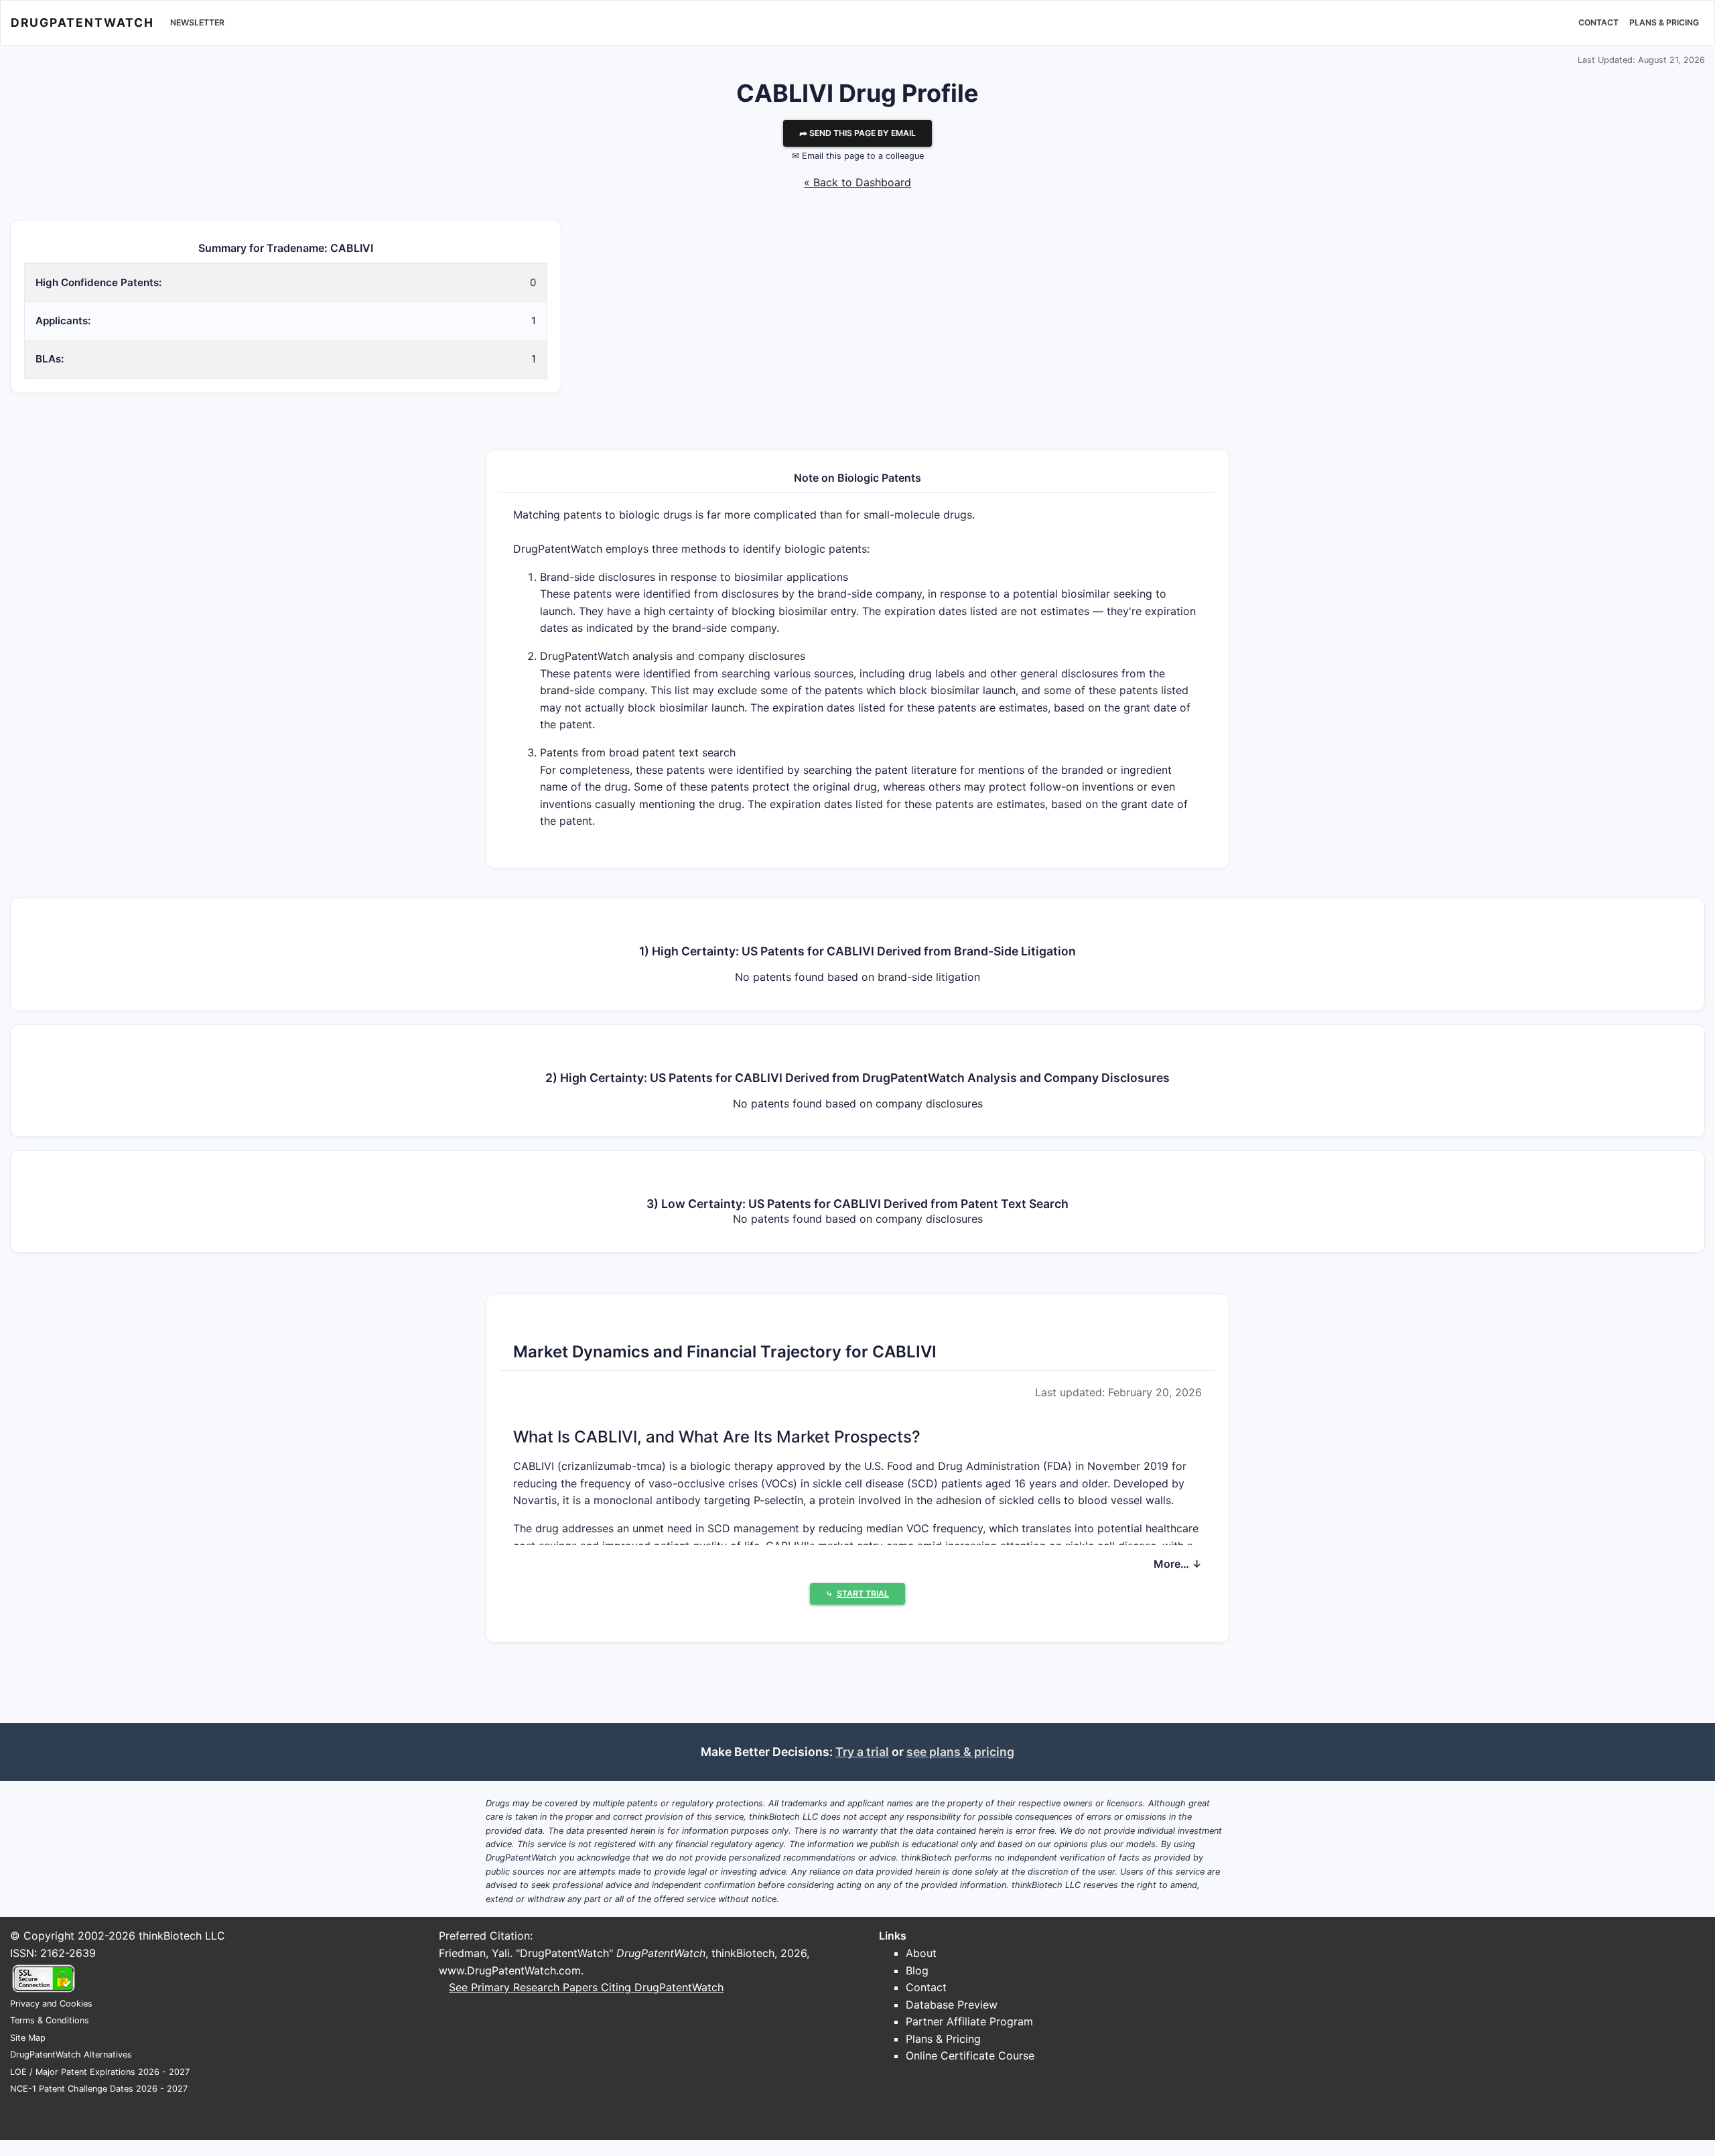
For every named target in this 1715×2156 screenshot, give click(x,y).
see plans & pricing (960, 1752)
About (921, 1953)
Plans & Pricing (1664, 22)
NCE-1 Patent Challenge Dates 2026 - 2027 (99, 2089)
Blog (917, 1970)
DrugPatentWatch (82, 22)
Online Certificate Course (970, 2056)
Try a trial (862, 1752)
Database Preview (952, 2005)
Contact (1598, 22)
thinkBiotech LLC (182, 1936)
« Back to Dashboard (857, 182)
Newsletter (197, 22)
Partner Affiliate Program (969, 2021)
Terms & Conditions (50, 2020)
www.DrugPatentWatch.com (510, 1970)
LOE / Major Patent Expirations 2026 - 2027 (100, 2072)
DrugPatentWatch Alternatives (71, 2054)
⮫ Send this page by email (857, 133)
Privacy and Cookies (51, 2004)
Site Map (28, 2038)
